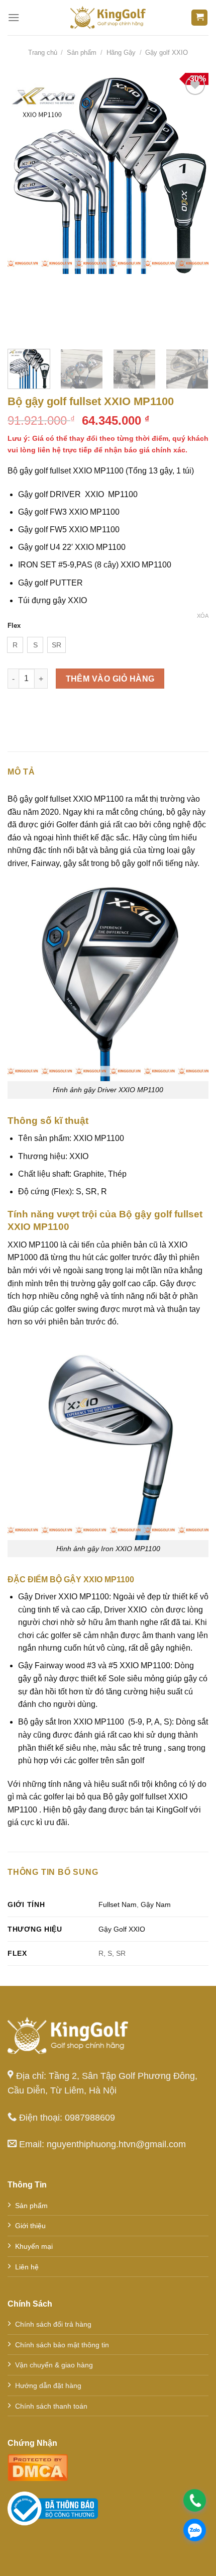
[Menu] (14, 17)
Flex (14, 626)
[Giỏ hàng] (199, 18)
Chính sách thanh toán (51, 2406)
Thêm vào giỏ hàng (110, 679)
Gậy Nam (156, 1904)
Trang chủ (43, 53)
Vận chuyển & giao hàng (54, 2365)
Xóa (203, 616)
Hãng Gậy (121, 53)
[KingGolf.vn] (108, 18)
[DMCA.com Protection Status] (38, 2467)
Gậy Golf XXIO (122, 1929)
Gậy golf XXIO (167, 53)
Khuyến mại (34, 2246)
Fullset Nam (118, 1904)
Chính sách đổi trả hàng (53, 2324)
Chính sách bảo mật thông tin (62, 2345)
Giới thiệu (30, 2226)
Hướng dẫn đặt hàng (48, 2386)
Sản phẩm (82, 53)
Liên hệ (27, 2267)
